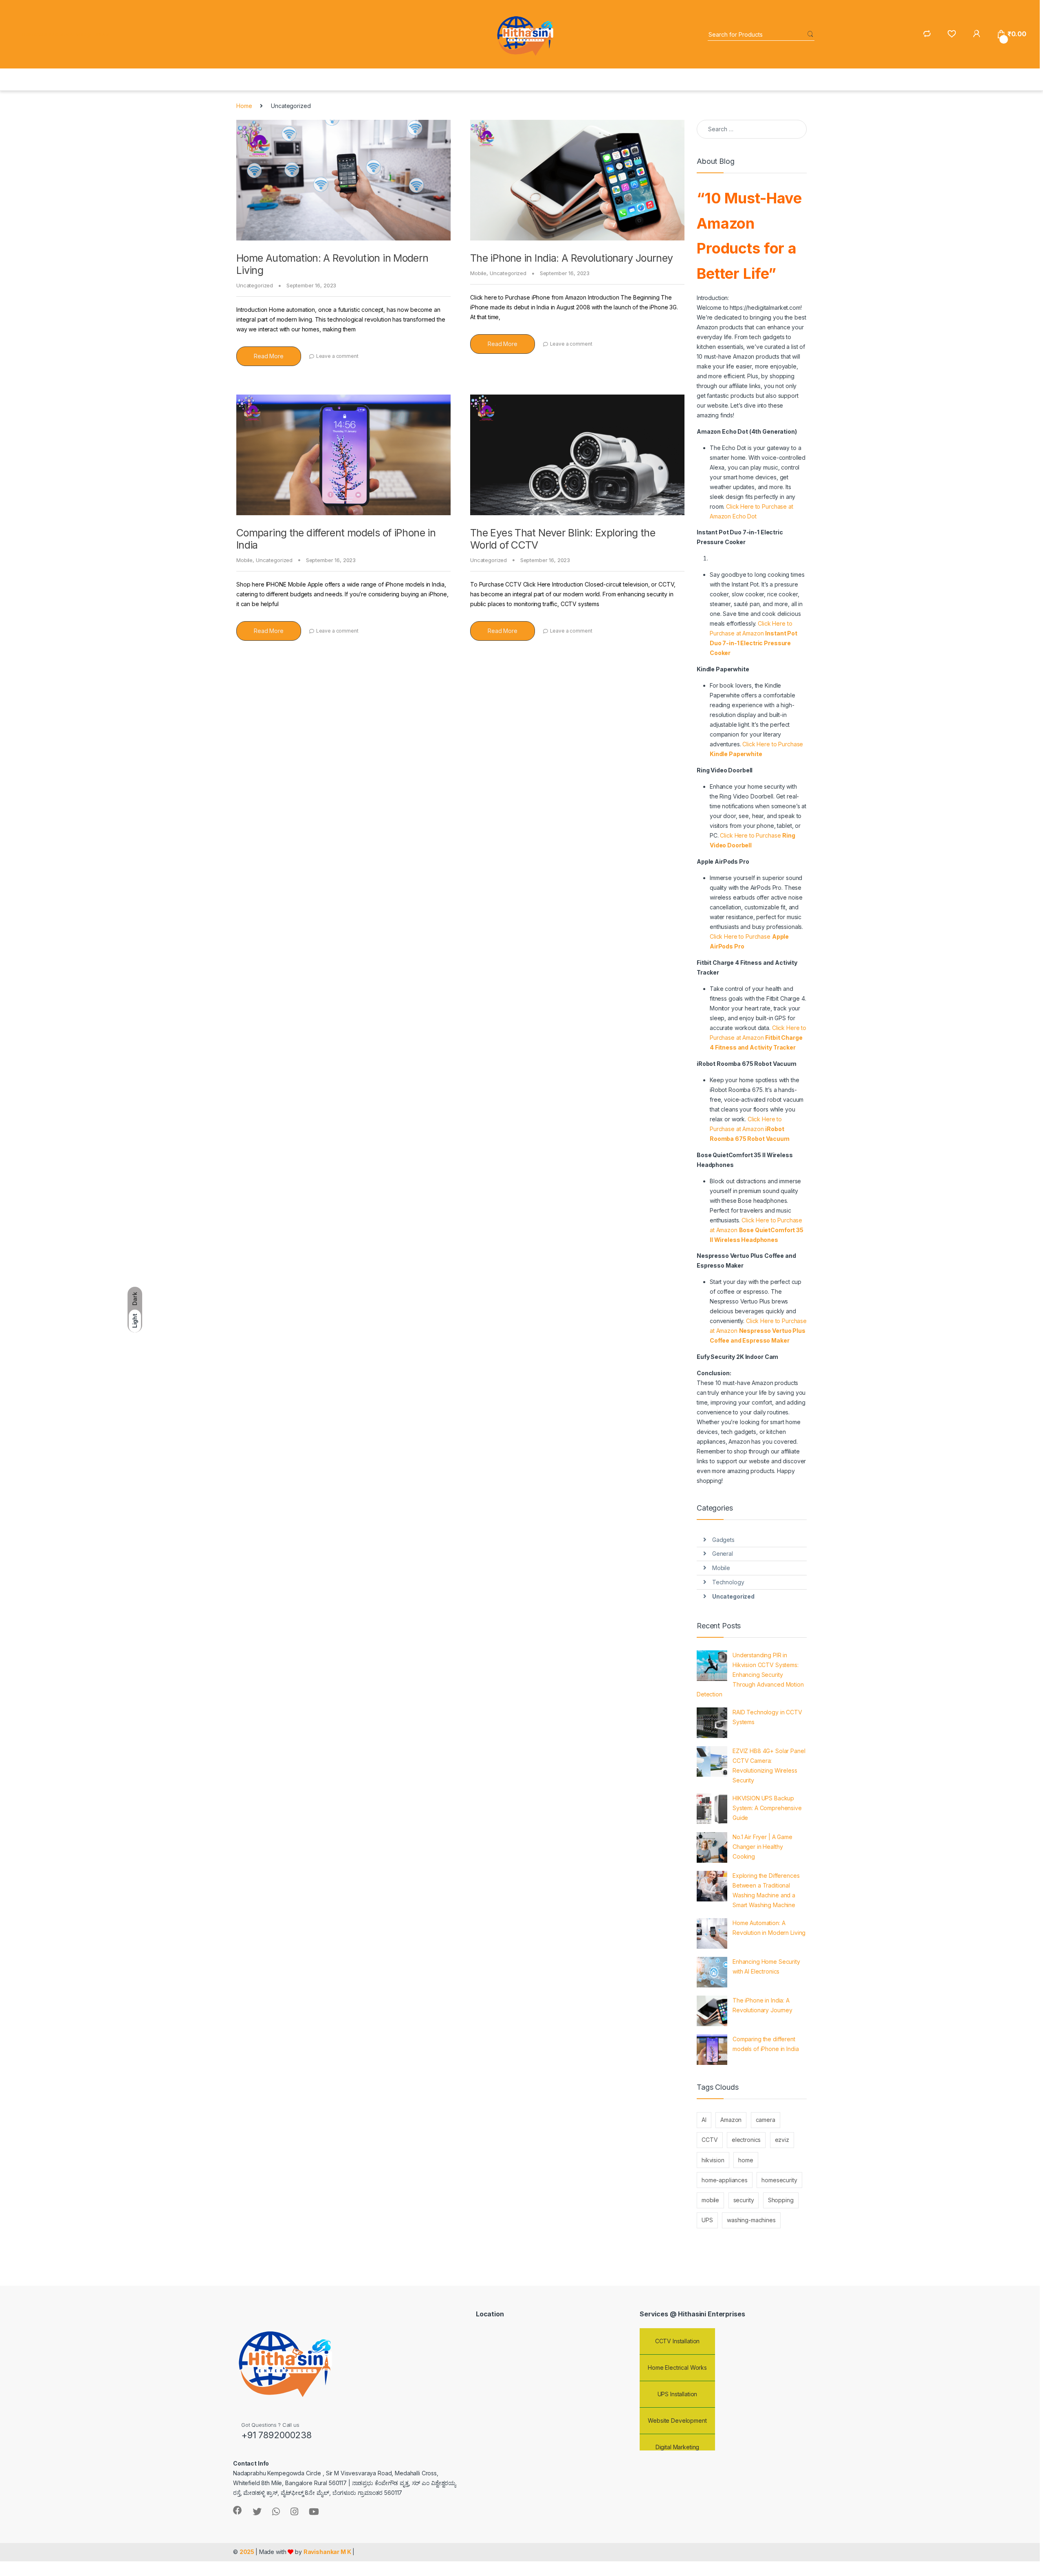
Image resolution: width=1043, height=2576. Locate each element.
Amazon (731, 2120)
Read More (269, 356)
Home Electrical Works (677, 2343)
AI (704, 2120)
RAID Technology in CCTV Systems (767, 1717)
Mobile (478, 273)
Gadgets (723, 1540)
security (744, 2200)
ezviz (782, 2140)
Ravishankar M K (327, 2552)
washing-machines (751, 2220)
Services (62, 34)
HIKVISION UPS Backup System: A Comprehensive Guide (767, 1808)
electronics (746, 2140)
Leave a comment (337, 356)
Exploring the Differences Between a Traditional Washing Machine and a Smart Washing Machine (766, 1890)
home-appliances (725, 2180)
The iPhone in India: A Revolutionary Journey (572, 258)
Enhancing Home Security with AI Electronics (766, 1966)
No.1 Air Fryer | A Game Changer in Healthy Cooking (762, 1847)
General (723, 1554)
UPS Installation (678, 2370)
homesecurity (779, 2180)
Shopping (781, 2200)
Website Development (677, 2396)
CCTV (710, 2140)
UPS (707, 2220)
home (746, 2160)
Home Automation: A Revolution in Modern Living (769, 1928)
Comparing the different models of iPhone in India (766, 2044)
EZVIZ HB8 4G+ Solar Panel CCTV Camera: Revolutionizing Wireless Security (769, 1765)
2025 (248, 2552)
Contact (100, 34)
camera (766, 2120)
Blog (85, 34)
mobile (710, 2200)
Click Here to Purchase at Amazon (758, 1038)
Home (29, 34)
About (44, 34)
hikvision (713, 2160)
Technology (728, 1582)
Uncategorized (255, 285)
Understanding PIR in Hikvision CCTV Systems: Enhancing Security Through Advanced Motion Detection (750, 1675)
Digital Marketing (678, 2423)
